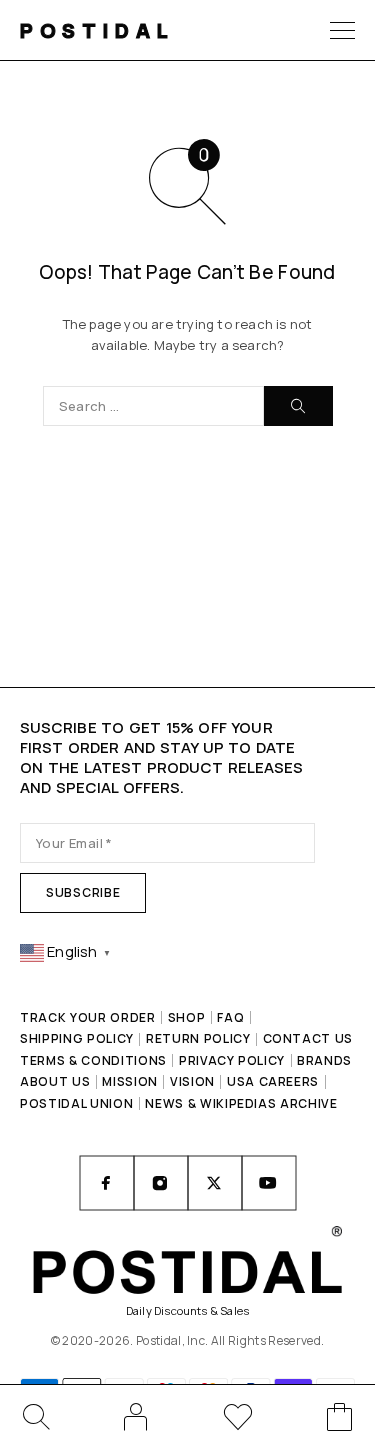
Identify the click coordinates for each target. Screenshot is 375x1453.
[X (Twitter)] (215, 1183)
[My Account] (136, 1417)
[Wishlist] (238, 1420)
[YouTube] (269, 1183)
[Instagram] (161, 1183)
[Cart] (340, 1420)
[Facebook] (107, 1183)
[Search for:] (153, 406)
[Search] (35, 1417)
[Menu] (342, 30)
